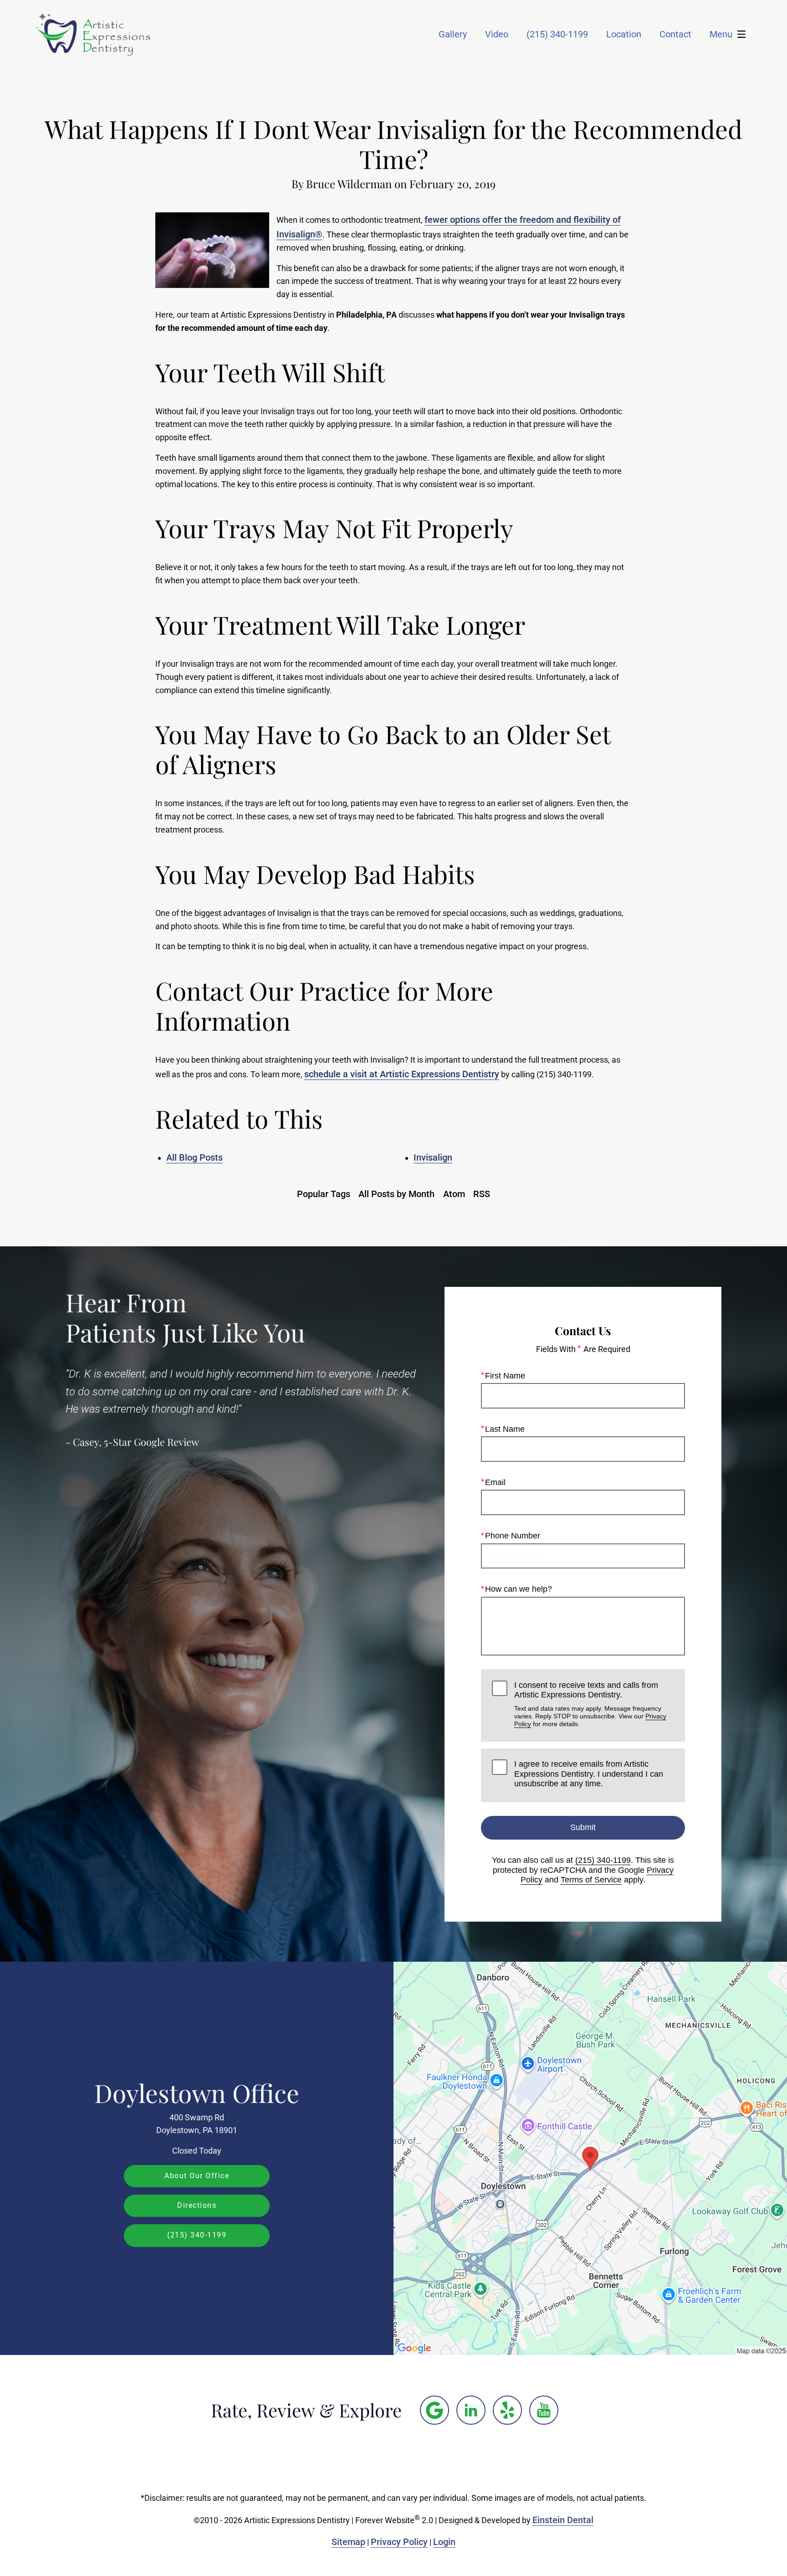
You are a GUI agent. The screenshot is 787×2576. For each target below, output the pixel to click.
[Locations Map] (590, 2158)
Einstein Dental (563, 2520)
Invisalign (433, 1157)
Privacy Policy (399, 2542)
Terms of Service (591, 1880)
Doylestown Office (197, 2093)
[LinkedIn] (471, 2410)
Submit (583, 1827)
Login (444, 2542)
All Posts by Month (396, 1194)
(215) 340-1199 (603, 1860)
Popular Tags (324, 1194)
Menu (721, 34)
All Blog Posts (194, 1157)
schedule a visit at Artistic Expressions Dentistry (402, 1074)
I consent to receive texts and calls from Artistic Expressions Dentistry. (590, 1704)
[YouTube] (544, 2410)
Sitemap (348, 2542)
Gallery (453, 34)
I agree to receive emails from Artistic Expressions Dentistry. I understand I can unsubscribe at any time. (589, 1774)
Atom (454, 1194)
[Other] (434, 2410)
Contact (675, 34)
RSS (482, 1194)
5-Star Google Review (151, 1442)
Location (624, 34)
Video (497, 34)
